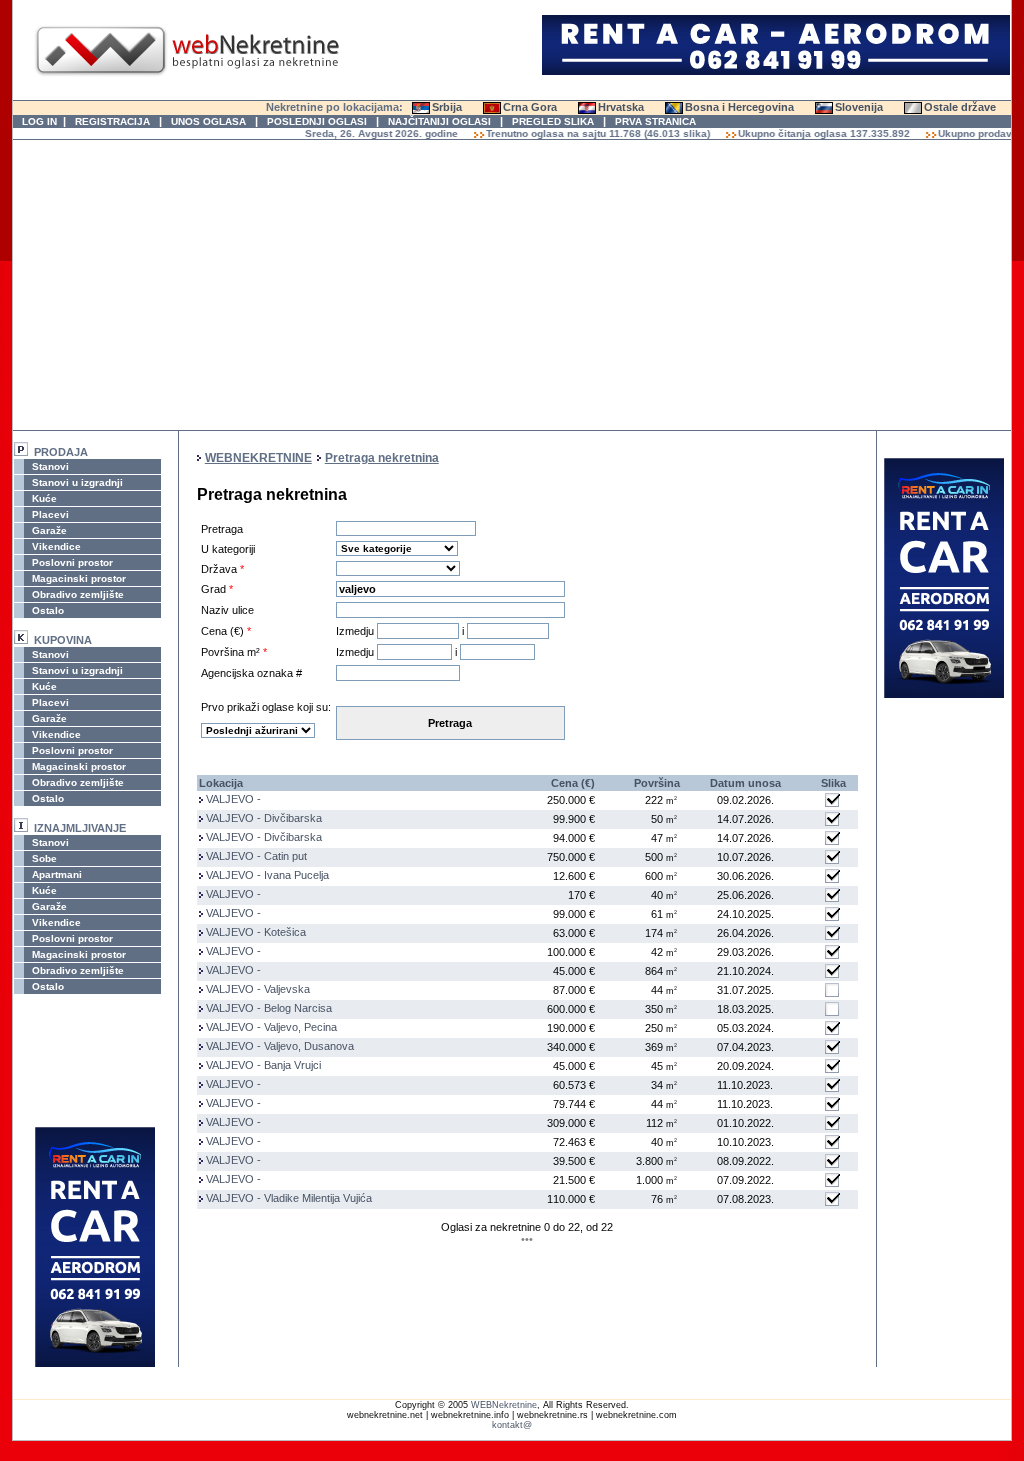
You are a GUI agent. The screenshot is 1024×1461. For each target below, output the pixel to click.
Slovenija (859, 107)
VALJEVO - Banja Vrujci (263, 1065)
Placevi (49, 514)
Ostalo (46, 610)
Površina (657, 783)
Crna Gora (530, 107)
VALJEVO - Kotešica (256, 932)
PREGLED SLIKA (553, 121)
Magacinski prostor (77, 578)
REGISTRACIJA (112, 121)
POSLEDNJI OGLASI (317, 121)
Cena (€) (573, 783)
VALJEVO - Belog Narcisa (269, 1008)
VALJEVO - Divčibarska (264, 818)
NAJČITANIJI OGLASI (439, 121)
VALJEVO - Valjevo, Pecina (271, 1027)
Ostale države (960, 107)
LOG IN (39, 121)
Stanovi (49, 466)
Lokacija (221, 783)
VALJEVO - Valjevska (258, 989)
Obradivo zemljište (76, 594)
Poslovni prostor (71, 562)
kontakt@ (512, 1425)
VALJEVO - (233, 799)
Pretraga (450, 723)
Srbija (447, 107)
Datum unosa (745, 783)
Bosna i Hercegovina (739, 107)
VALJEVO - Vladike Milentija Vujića (289, 1198)
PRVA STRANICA (655, 121)
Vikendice (55, 546)
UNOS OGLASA (208, 121)
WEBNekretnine (504, 1405)
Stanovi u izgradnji (76, 482)
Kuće (43, 498)
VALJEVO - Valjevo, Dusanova (280, 1046)
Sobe (43, 858)
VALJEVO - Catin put (256, 856)
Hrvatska (621, 107)
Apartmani (55, 874)
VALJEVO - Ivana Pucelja (267, 875)
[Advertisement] (512, 285)
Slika (833, 783)
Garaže (48, 530)
